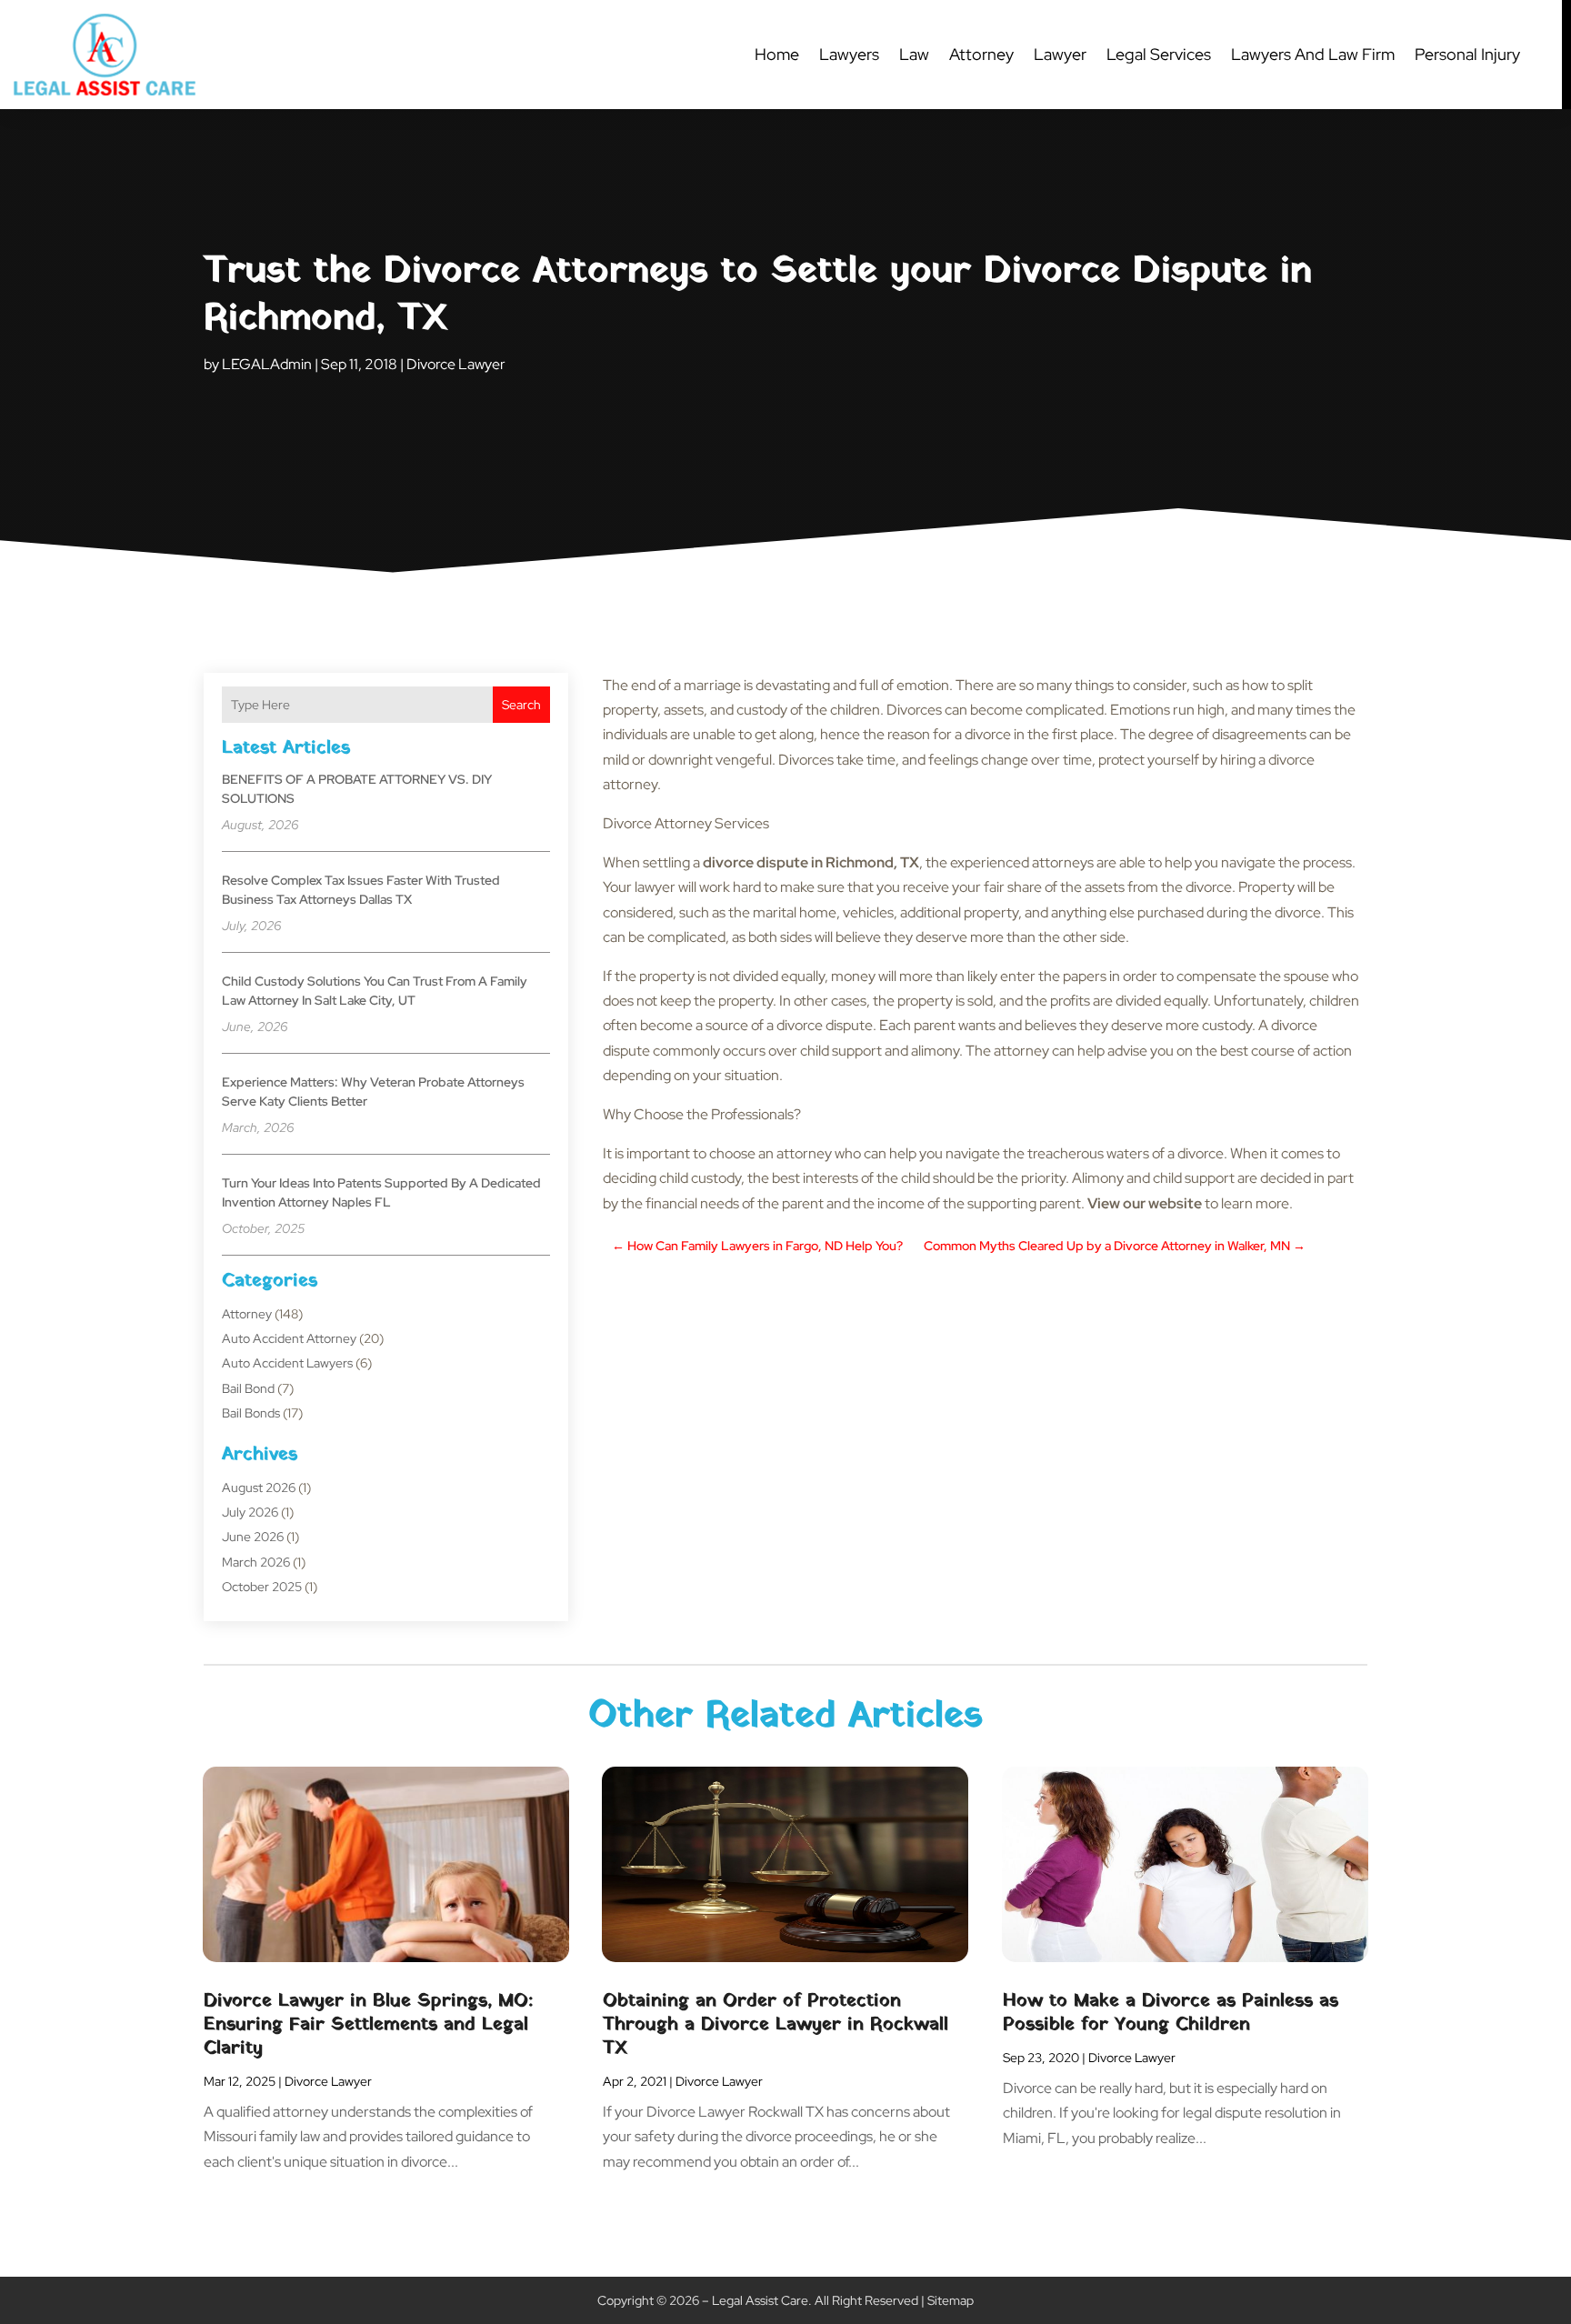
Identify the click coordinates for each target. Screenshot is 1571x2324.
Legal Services (1159, 54)
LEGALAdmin (267, 364)
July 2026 (250, 1512)
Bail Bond (248, 1388)
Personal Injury (1467, 54)
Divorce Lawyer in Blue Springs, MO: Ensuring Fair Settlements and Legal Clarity (368, 2025)
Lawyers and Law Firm (1313, 54)
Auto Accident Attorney (289, 1338)
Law (914, 54)
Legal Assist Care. (762, 2300)
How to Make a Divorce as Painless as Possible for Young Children (1171, 2013)
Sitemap (951, 2300)
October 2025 (262, 1587)
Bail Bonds (251, 1413)
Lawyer (1060, 54)
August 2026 (259, 1488)
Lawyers (849, 54)
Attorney (981, 54)
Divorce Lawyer (456, 364)
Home (777, 54)
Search (521, 705)
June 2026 (253, 1537)
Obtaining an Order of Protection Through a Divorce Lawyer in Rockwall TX (775, 2025)
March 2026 (256, 1562)
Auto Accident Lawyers (287, 1363)
